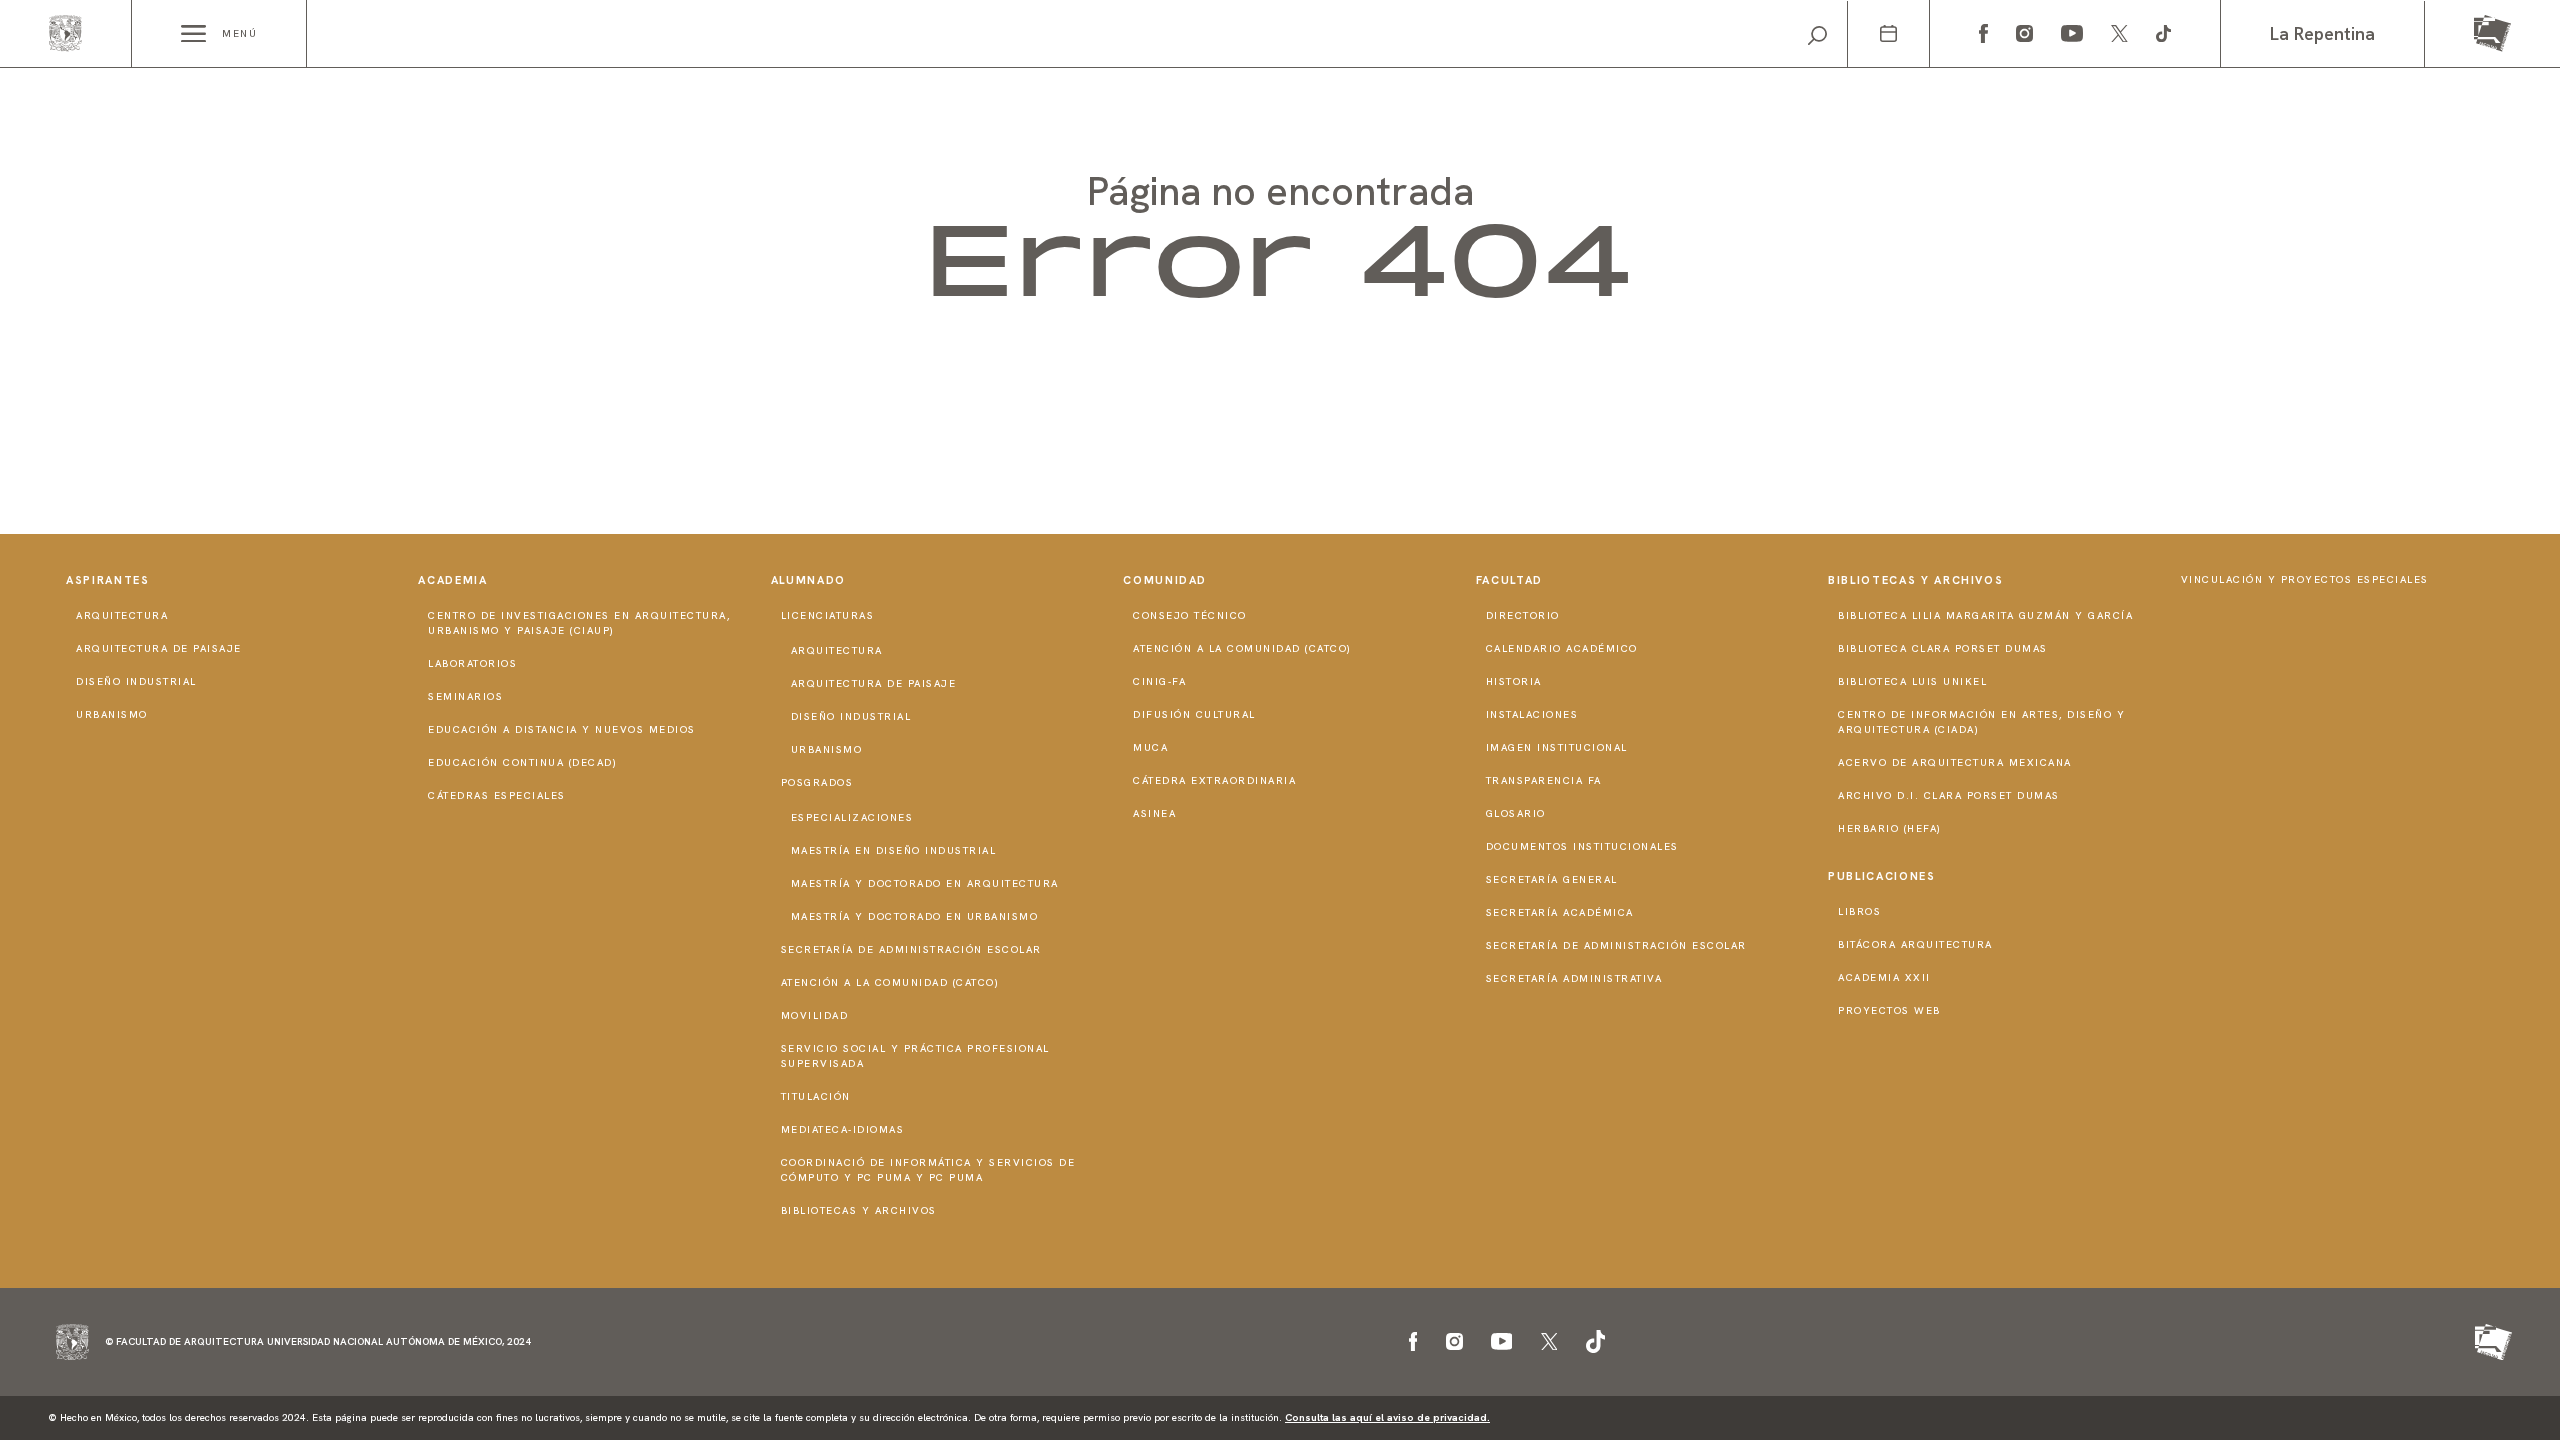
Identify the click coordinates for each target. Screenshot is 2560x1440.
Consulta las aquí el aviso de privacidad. (1387, 1417)
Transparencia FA (1544, 780)
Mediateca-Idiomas (843, 1129)
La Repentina (2322, 33)
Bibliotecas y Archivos (859, 1210)
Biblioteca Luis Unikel (1912, 681)
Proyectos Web (1889, 1010)
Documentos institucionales (1582, 846)
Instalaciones (1532, 714)
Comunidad (1165, 580)
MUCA (1150, 747)
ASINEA (1154, 813)
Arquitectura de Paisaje (159, 648)
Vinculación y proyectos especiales (2305, 579)
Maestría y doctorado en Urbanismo (915, 916)
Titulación (816, 1096)
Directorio (1523, 615)
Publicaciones (1881, 876)
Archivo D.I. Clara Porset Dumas (1949, 795)
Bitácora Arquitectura (1915, 944)
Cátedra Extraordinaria (1214, 780)
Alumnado (808, 580)
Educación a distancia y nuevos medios (562, 729)
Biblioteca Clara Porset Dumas (1943, 648)
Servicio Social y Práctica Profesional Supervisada (915, 1056)
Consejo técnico (1190, 615)
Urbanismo (112, 714)
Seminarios (465, 696)
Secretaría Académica (1560, 912)
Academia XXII (1884, 977)
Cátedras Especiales (497, 795)
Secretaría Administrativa (1574, 978)
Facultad (1509, 580)
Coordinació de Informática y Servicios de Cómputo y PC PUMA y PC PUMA (928, 1170)
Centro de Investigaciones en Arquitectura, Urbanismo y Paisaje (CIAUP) (579, 623)
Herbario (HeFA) (1890, 828)
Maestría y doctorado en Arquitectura (925, 883)
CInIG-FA (1159, 681)
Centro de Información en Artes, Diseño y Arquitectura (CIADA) (1981, 722)
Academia (452, 580)
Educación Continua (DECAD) (522, 762)
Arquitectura (122, 615)
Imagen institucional (1557, 747)
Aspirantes (108, 580)
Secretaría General (1552, 879)
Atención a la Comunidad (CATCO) (890, 982)
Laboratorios (472, 663)
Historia (1514, 681)
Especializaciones (852, 817)
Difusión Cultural (1194, 714)
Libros (1859, 911)
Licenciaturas (828, 615)
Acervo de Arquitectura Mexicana (1955, 762)
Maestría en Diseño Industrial (894, 850)
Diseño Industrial (136, 681)
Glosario (1516, 813)
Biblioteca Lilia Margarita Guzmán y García (1985, 615)
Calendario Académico (1562, 648)
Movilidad (815, 1015)
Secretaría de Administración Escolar (911, 949)
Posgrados (817, 782)
